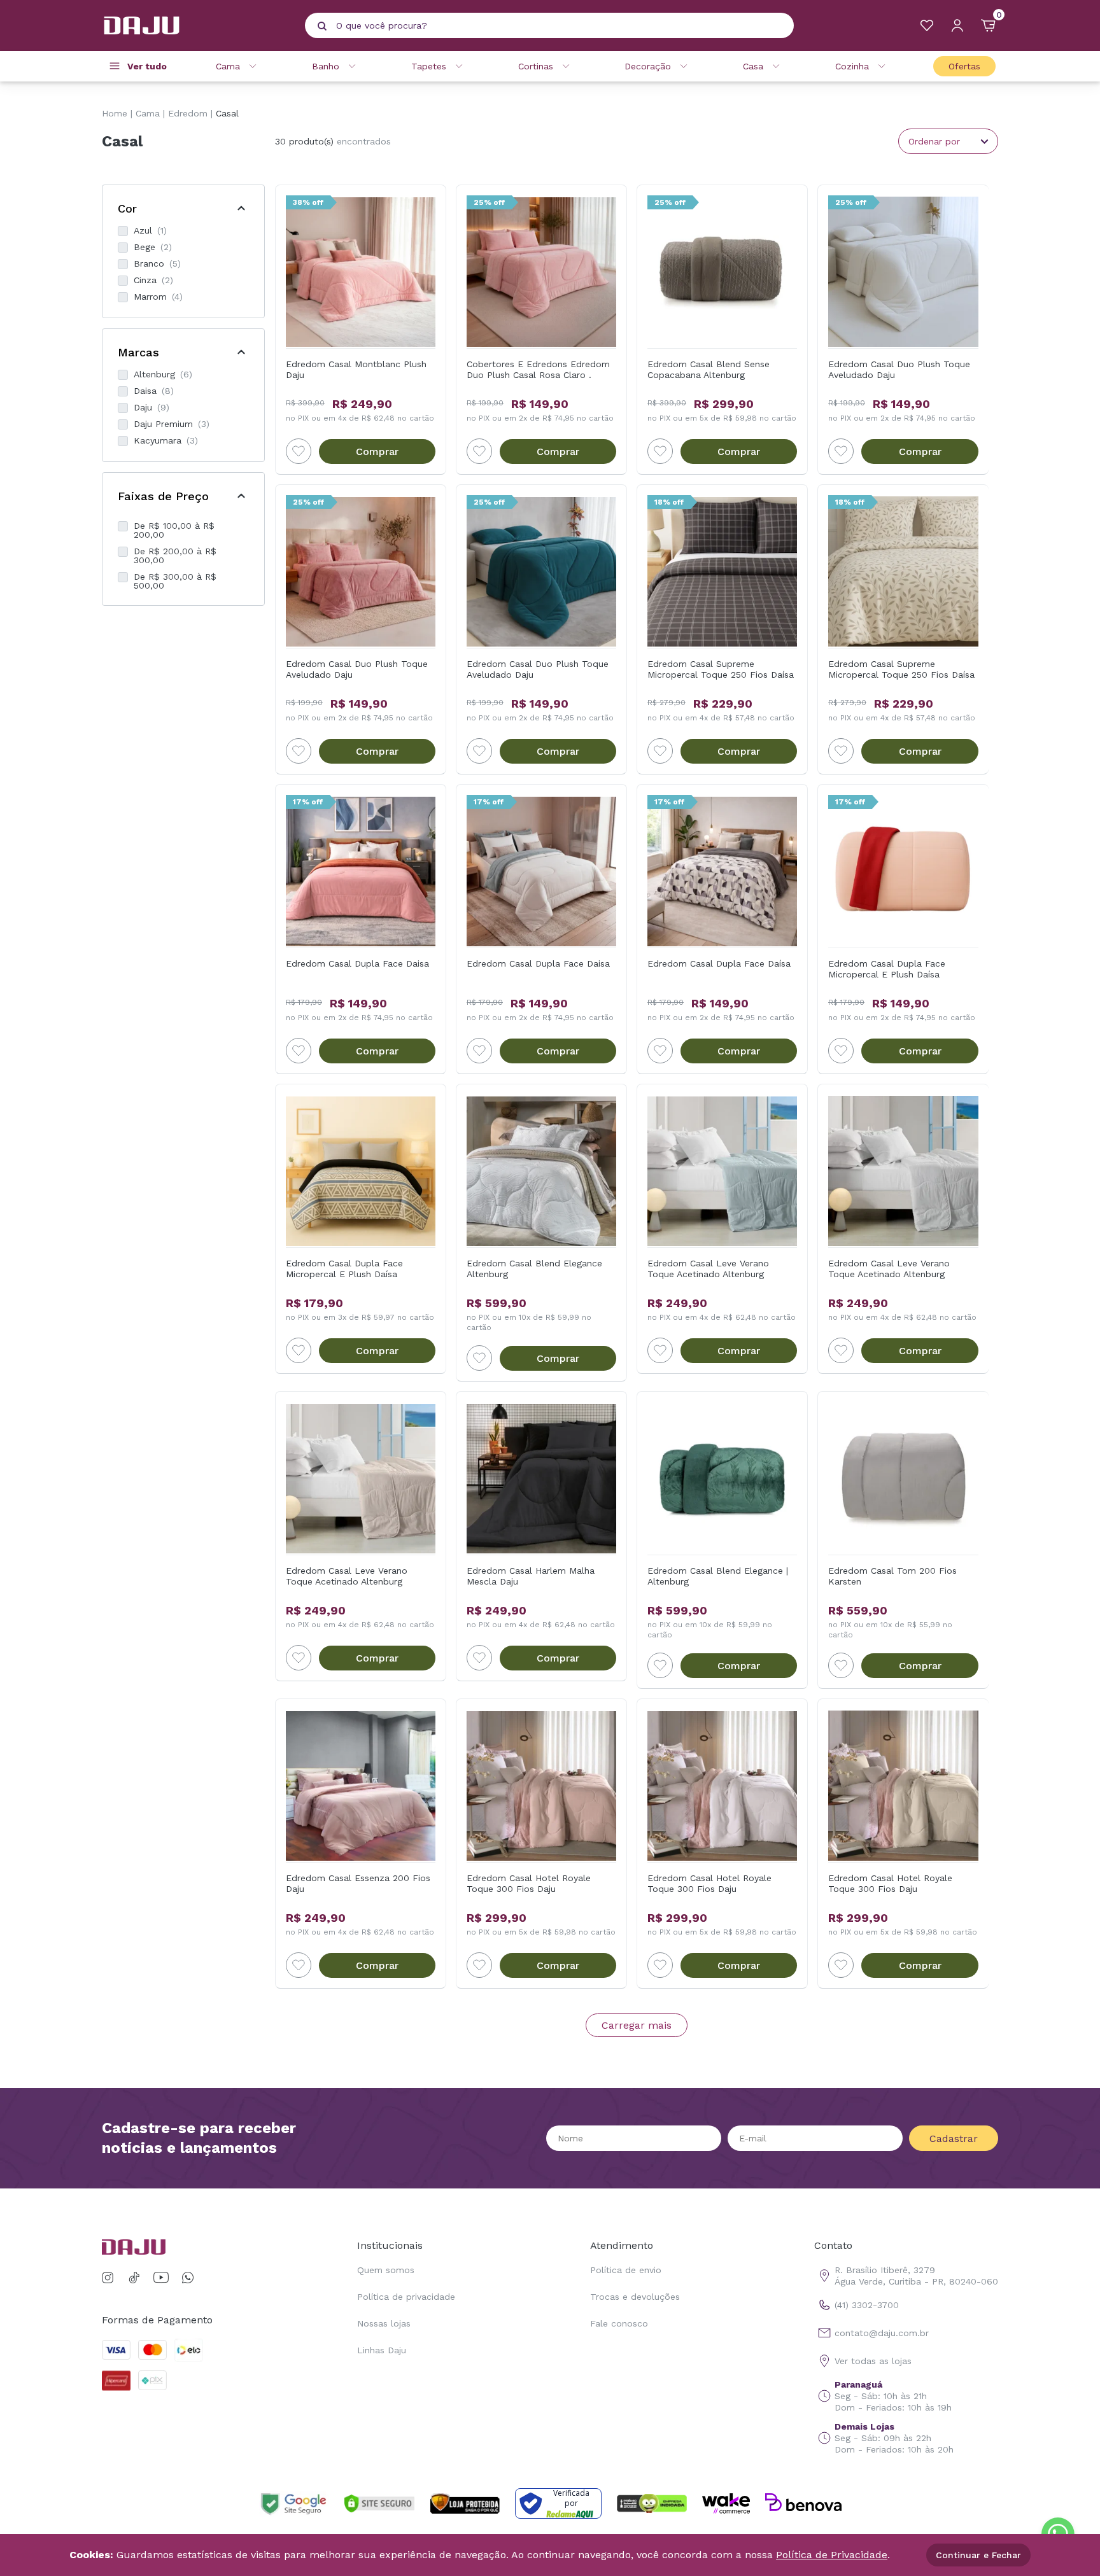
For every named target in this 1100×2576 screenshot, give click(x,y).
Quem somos (386, 2270)
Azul (150, 230)
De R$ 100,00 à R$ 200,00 (174, 530)
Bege (153, 247)
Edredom (188, 113)
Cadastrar (954, 2138)
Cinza (153, 280)
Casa (753, 66)
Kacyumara (166, 440)
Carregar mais (637, 2025)
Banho (326, 66)
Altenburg (163, 374)
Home (115, 113)
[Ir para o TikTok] (134, 2278)
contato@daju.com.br (882, 2333)
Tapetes (429, 66)
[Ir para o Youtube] (161, 2278)
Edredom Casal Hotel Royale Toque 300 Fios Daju (529, 1883)
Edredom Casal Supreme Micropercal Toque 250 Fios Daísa (721, 669)
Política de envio (626, 2270)
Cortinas (536, 66)
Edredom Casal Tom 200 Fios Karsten (892, 1576)
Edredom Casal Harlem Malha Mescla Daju (531, 1576)
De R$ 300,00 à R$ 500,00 (175, 581)
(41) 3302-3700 (867, 2305)
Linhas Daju (382, 2350)
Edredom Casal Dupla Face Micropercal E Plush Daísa (887, 969)
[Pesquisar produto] (322, 26)
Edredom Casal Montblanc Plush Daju (356, 369)
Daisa (154, 391)
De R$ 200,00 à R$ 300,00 (175, 556)
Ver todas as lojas (873, 2361)
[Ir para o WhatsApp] (188, 2278)
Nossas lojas (384, 2323)
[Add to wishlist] (299, 451)
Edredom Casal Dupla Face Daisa (357, 963)
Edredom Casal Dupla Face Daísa (719, 963)
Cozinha (852, 66)
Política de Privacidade (832, 2555)
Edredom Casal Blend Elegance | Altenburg (718, 1576)
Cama (228, 66)
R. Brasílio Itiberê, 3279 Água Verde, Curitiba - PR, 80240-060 (916, 2276)
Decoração (648, 66)
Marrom (158, 297)
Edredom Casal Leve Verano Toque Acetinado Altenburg (708, 1269)
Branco (157, 263)
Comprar (377, 451)
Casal (227, 113)
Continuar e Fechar (978, 2555)
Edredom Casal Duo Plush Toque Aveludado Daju (899, 369)
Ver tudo (147, 66)
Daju (152, 407)
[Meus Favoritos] (927, 25)
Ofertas (964, 66)
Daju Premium (172, 424)
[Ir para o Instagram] (110, 2278)
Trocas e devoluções (635, 2297)
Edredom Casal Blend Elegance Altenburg (534, 1269)
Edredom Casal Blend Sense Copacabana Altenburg (709, 369)
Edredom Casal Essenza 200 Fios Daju (358, 1883)
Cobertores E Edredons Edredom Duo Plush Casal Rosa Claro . (538, 369)
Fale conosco (619, 2323)
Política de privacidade (406, 2297)
